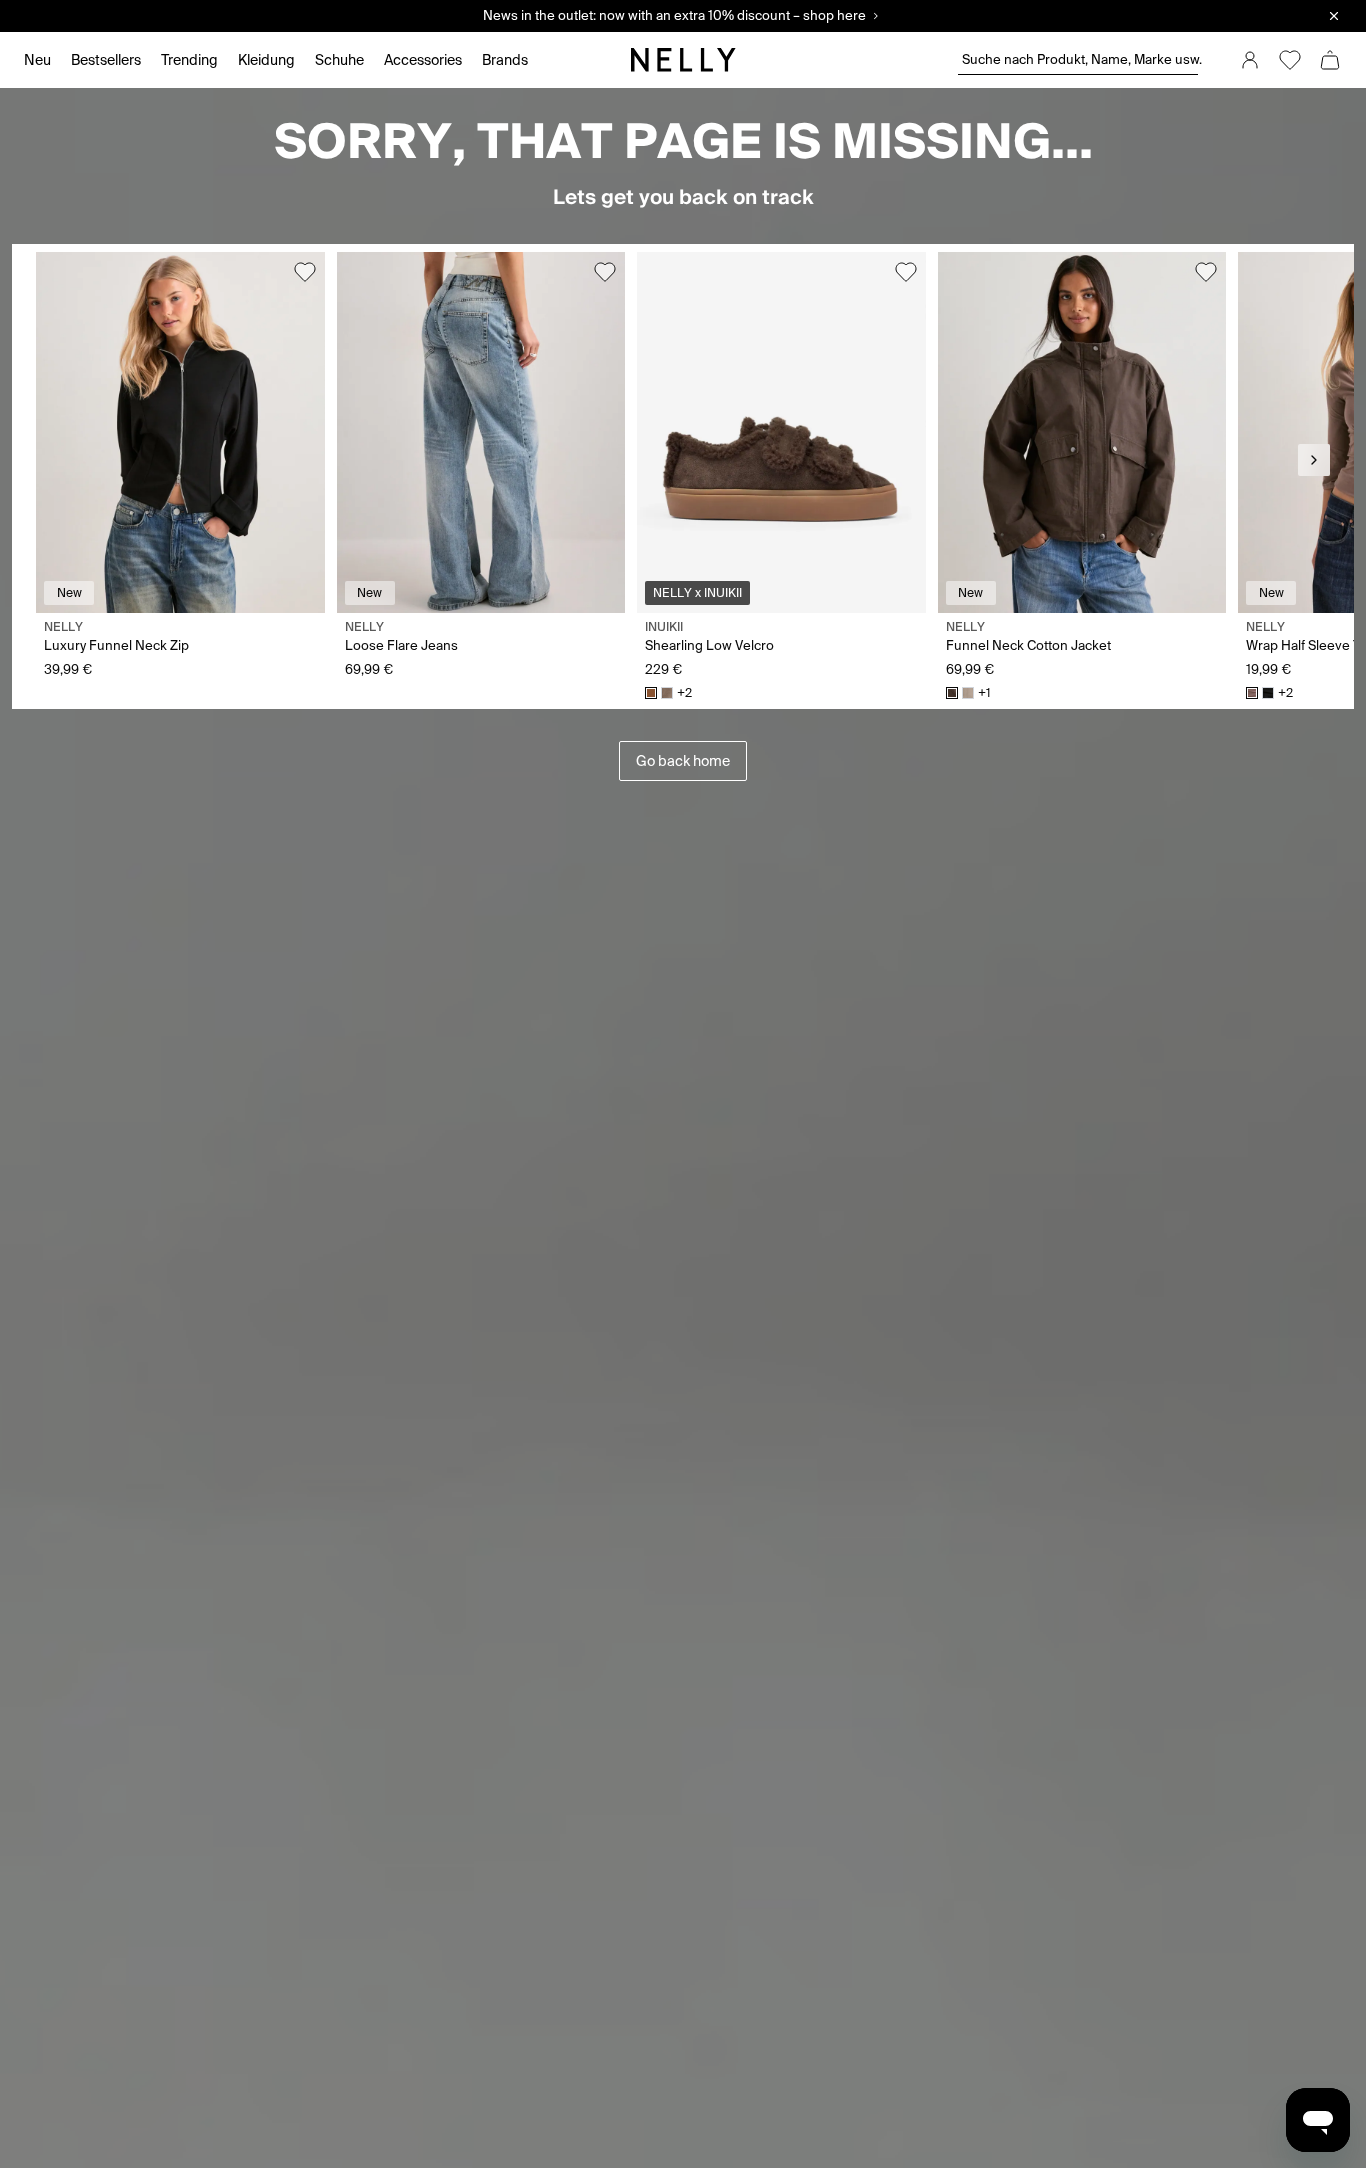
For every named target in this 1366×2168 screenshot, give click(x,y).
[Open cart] (1330, 60)
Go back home (683, 761)
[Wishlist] (1290, 60)
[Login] (1250, 60)
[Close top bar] (1334, 16)
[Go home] (683, 60)
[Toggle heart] (305, 272)
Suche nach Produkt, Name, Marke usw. (1080, 59)
